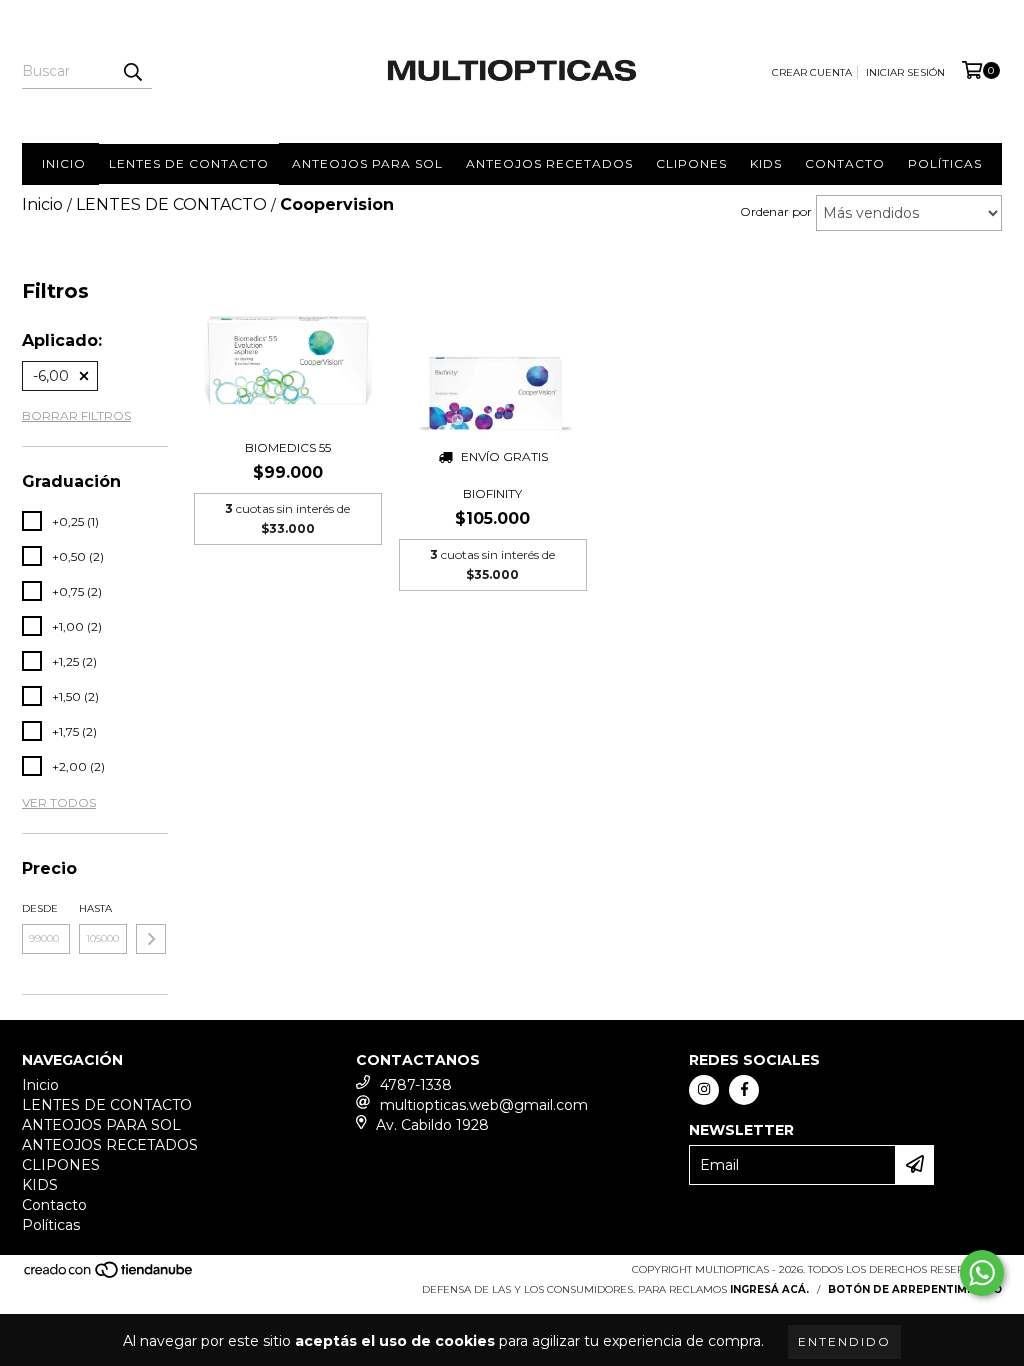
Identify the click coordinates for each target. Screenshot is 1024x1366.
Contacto (845, 163)
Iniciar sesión (905, 72)
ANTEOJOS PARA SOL (367, 163)
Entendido (844, 1341)
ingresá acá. (769, 1289)
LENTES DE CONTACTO (189, 163)
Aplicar (151, 939)
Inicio (64, 163)
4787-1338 (416, 1085)
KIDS (766, 163)
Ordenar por (776, 211)
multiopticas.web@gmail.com (484, 1105)
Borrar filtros (76, 415)
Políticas (945, 163)
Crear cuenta (812, 72)
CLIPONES (691, 163)
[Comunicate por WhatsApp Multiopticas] (982, 1273)
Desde (40, 908)
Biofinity (492, 493)
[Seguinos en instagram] (704, 1090)
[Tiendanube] (109, 1275)
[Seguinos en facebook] (744, 1090)
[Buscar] (132, 71)
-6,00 (51, 376)
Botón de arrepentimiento (915, 1289)
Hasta (95, 908)
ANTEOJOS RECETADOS (549, 163)
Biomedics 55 (288, 447)
